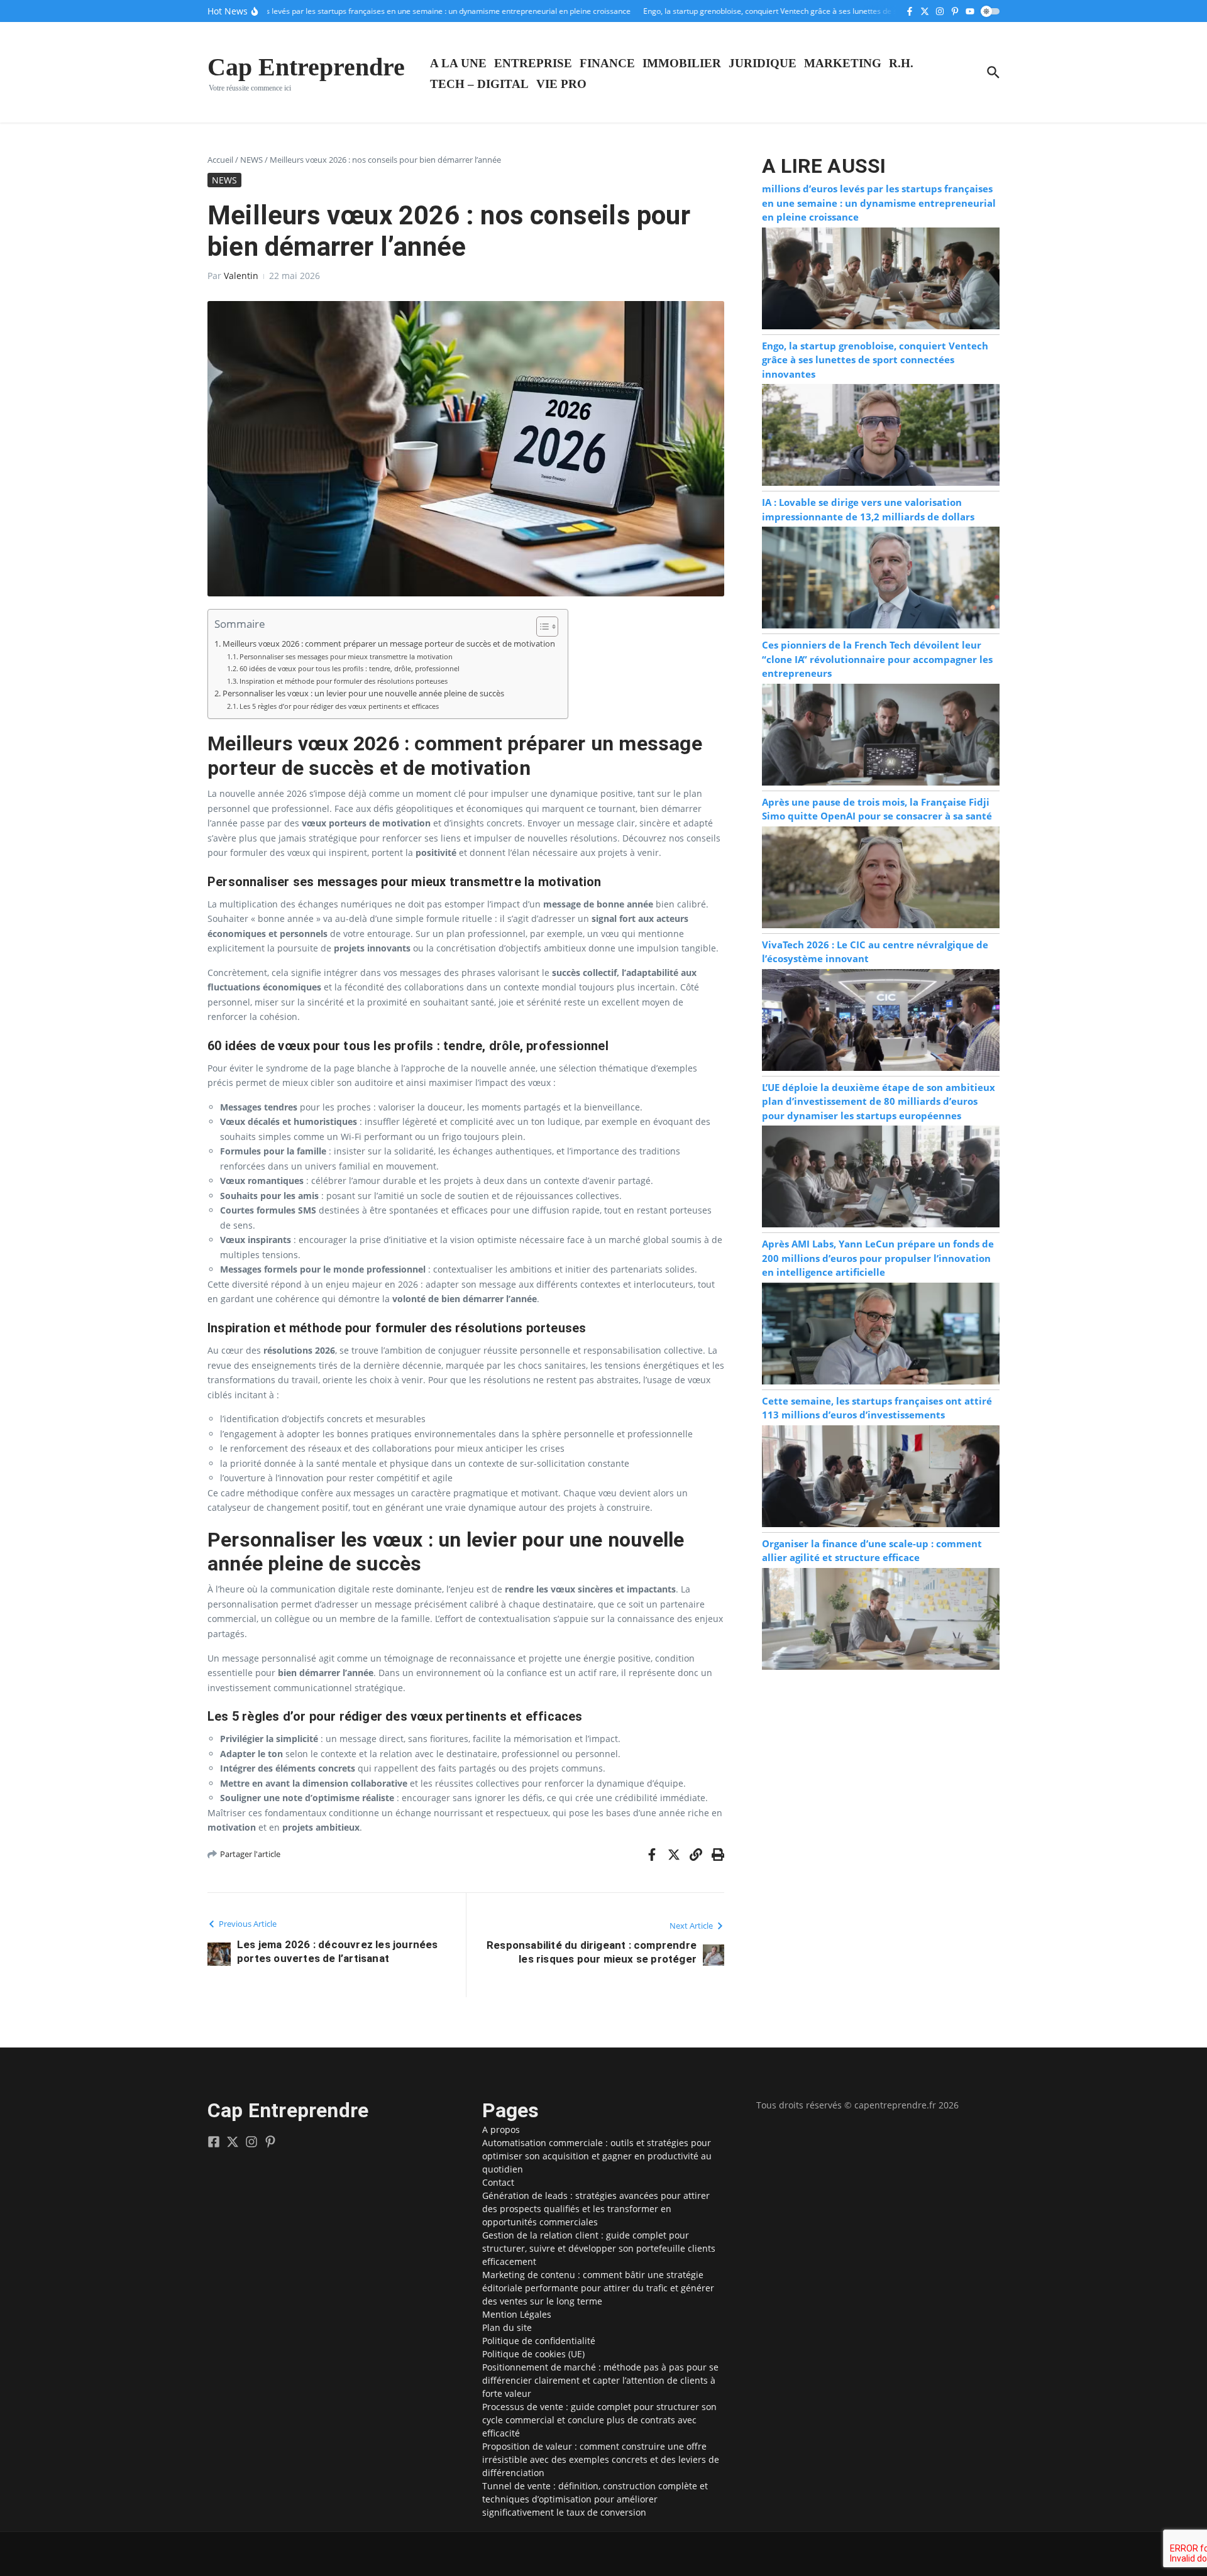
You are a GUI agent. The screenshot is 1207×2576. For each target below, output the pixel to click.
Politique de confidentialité (539, 2341)
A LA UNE (458, 63)
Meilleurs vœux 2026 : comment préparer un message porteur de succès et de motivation (389, 644)
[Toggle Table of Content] (541, 627)
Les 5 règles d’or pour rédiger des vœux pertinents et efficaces (339, 706)
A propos (501, 2129)
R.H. (901, 63)
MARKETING (843, 63)
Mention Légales (517, 2314)
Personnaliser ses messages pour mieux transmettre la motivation (346, 656)
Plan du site (507, 2327)
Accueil (220, 160)
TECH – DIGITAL (479, 84)
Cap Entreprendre (306, 67)
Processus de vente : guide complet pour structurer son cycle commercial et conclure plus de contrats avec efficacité (599, 2420)
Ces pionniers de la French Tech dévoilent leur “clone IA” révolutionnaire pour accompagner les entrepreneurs (877, 659)
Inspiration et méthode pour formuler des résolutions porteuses (344, 681)
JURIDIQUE (763, 63)
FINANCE (607, 63)
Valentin (241, 276)
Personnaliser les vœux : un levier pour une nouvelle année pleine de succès (363, 693)
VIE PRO (561, 84)
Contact (498, 2182)
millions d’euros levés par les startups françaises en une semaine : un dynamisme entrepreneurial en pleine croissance (879, 203)
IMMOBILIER (682, 63)
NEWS (251, 160)
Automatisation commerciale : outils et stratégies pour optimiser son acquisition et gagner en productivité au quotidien (597, 2156)
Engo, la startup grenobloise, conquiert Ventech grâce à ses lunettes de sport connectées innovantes (875, 360)
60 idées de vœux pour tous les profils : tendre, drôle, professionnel (350, 668)
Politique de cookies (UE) (533, 2354)
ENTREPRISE (533, 63)
